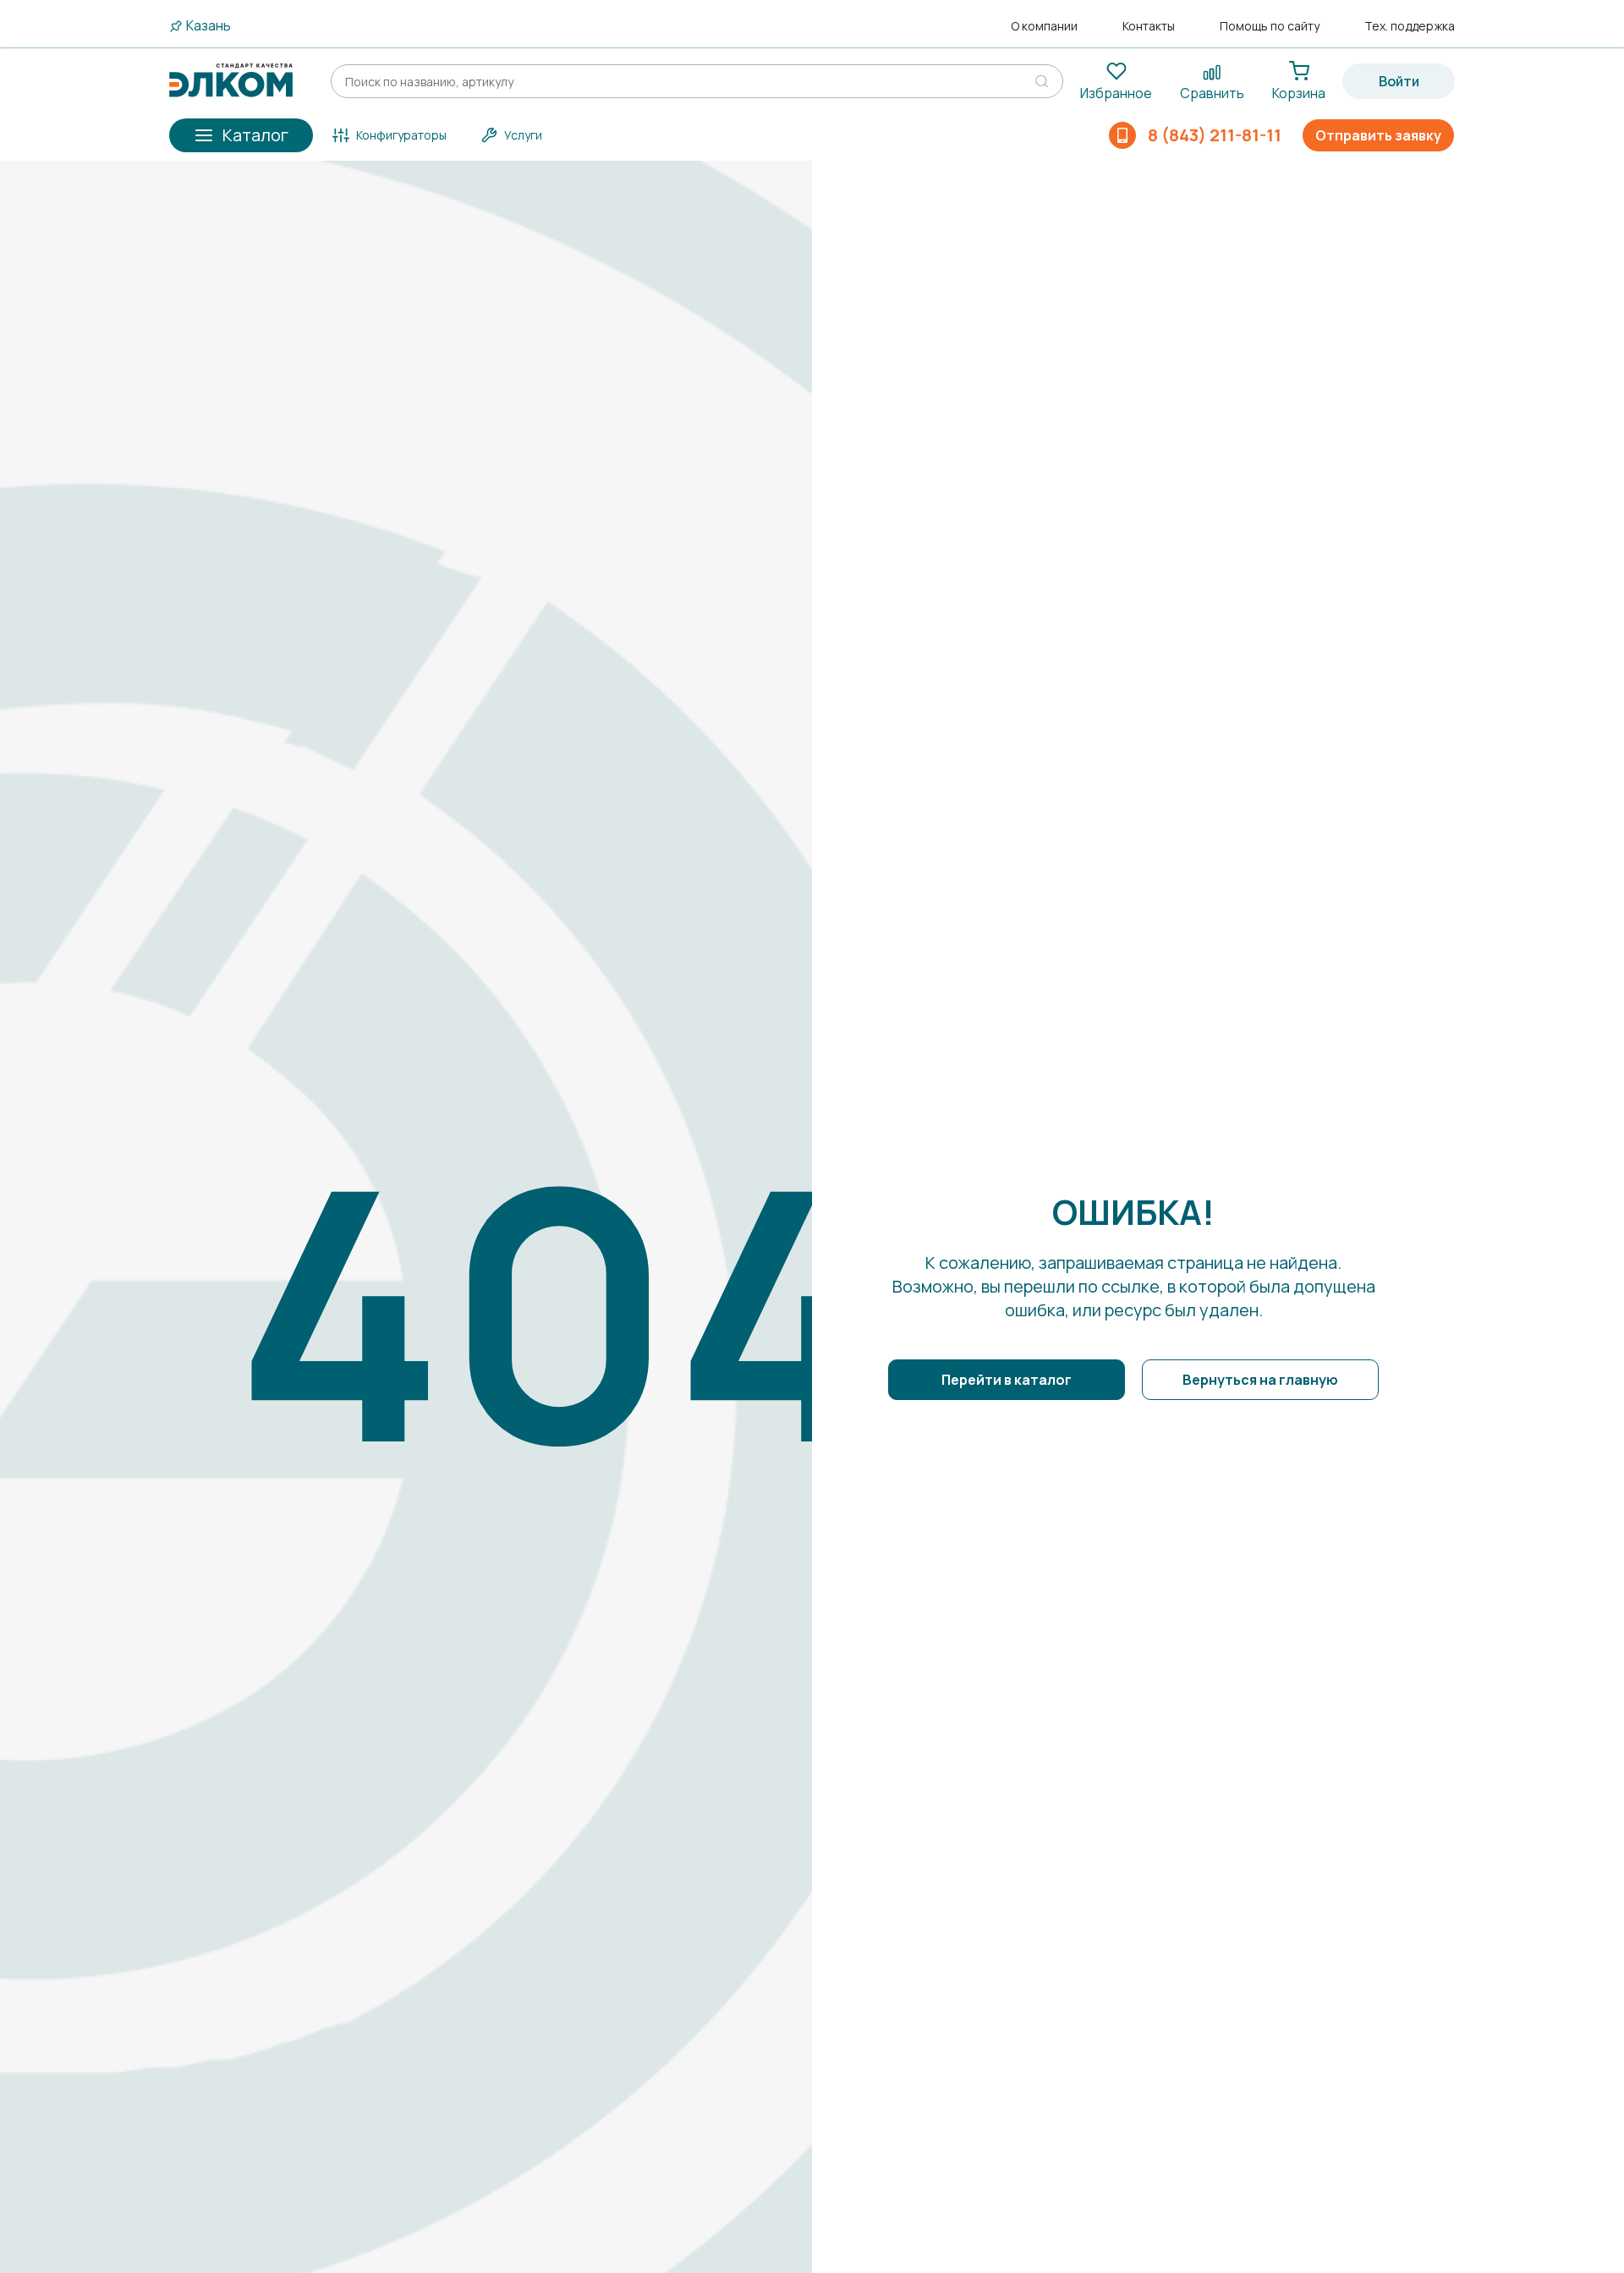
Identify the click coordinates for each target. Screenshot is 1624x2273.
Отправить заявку (1378, 135)
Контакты (1149, 26)
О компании (1044, 26)
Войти (1399, 81)
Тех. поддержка (1410, 26)
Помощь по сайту (1270, 26)
